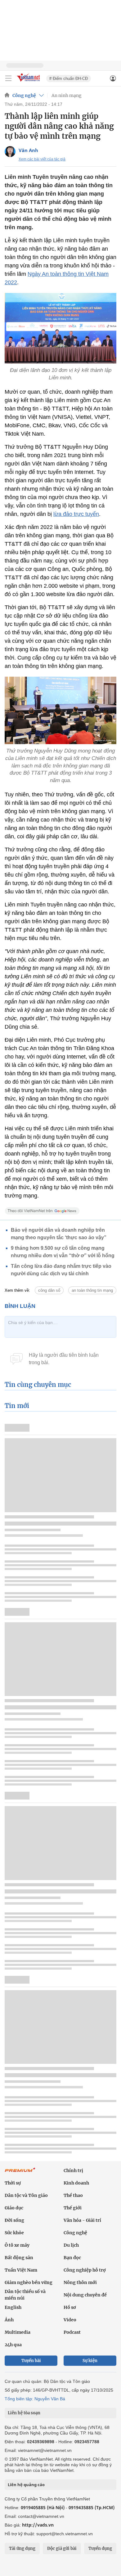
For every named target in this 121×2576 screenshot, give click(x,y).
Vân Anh (28, 150)
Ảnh (9, 2320)
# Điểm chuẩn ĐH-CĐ (69, 79)
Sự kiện (90, 2361)
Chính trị (73, 2171)
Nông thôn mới (80, 2282)
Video (70, 2320)
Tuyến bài (31, 2361)
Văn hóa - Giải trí (82, 2220)
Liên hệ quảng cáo (26, 2485)
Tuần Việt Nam (21, 2270)
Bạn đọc (72, 2258)
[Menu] (8, 78)
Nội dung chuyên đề (85, 2295)
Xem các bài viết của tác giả (42, 159)
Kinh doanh (76, 2183)
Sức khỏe (14, 2233)
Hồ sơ (70, 2307)
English (13, 2307)
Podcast (72, 2332)
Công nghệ (24, 95)
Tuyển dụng (100, 2548)
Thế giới (73, 2208)
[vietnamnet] (29, 82)
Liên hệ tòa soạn (24, 2413)
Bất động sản (19, 2258)
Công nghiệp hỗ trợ (85, 2270)
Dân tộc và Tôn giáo (26, 2195)
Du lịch (71, 2245)
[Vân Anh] (10, 152)
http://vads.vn (38, 2525)
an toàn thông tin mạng (92, 1290)
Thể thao (73, 2195)
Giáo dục (14, 2208)
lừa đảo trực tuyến (76, 514)
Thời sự (13, 2183)
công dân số (49, 1290)
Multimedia (18, 2332)
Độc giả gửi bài (62, 2548)
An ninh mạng (67, 95)
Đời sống (14, 2220)
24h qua (13, 2345)
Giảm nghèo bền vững (29, 2282)
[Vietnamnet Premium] (20, 2173)
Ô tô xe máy (17, 2245)
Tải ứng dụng (22, 2548)
